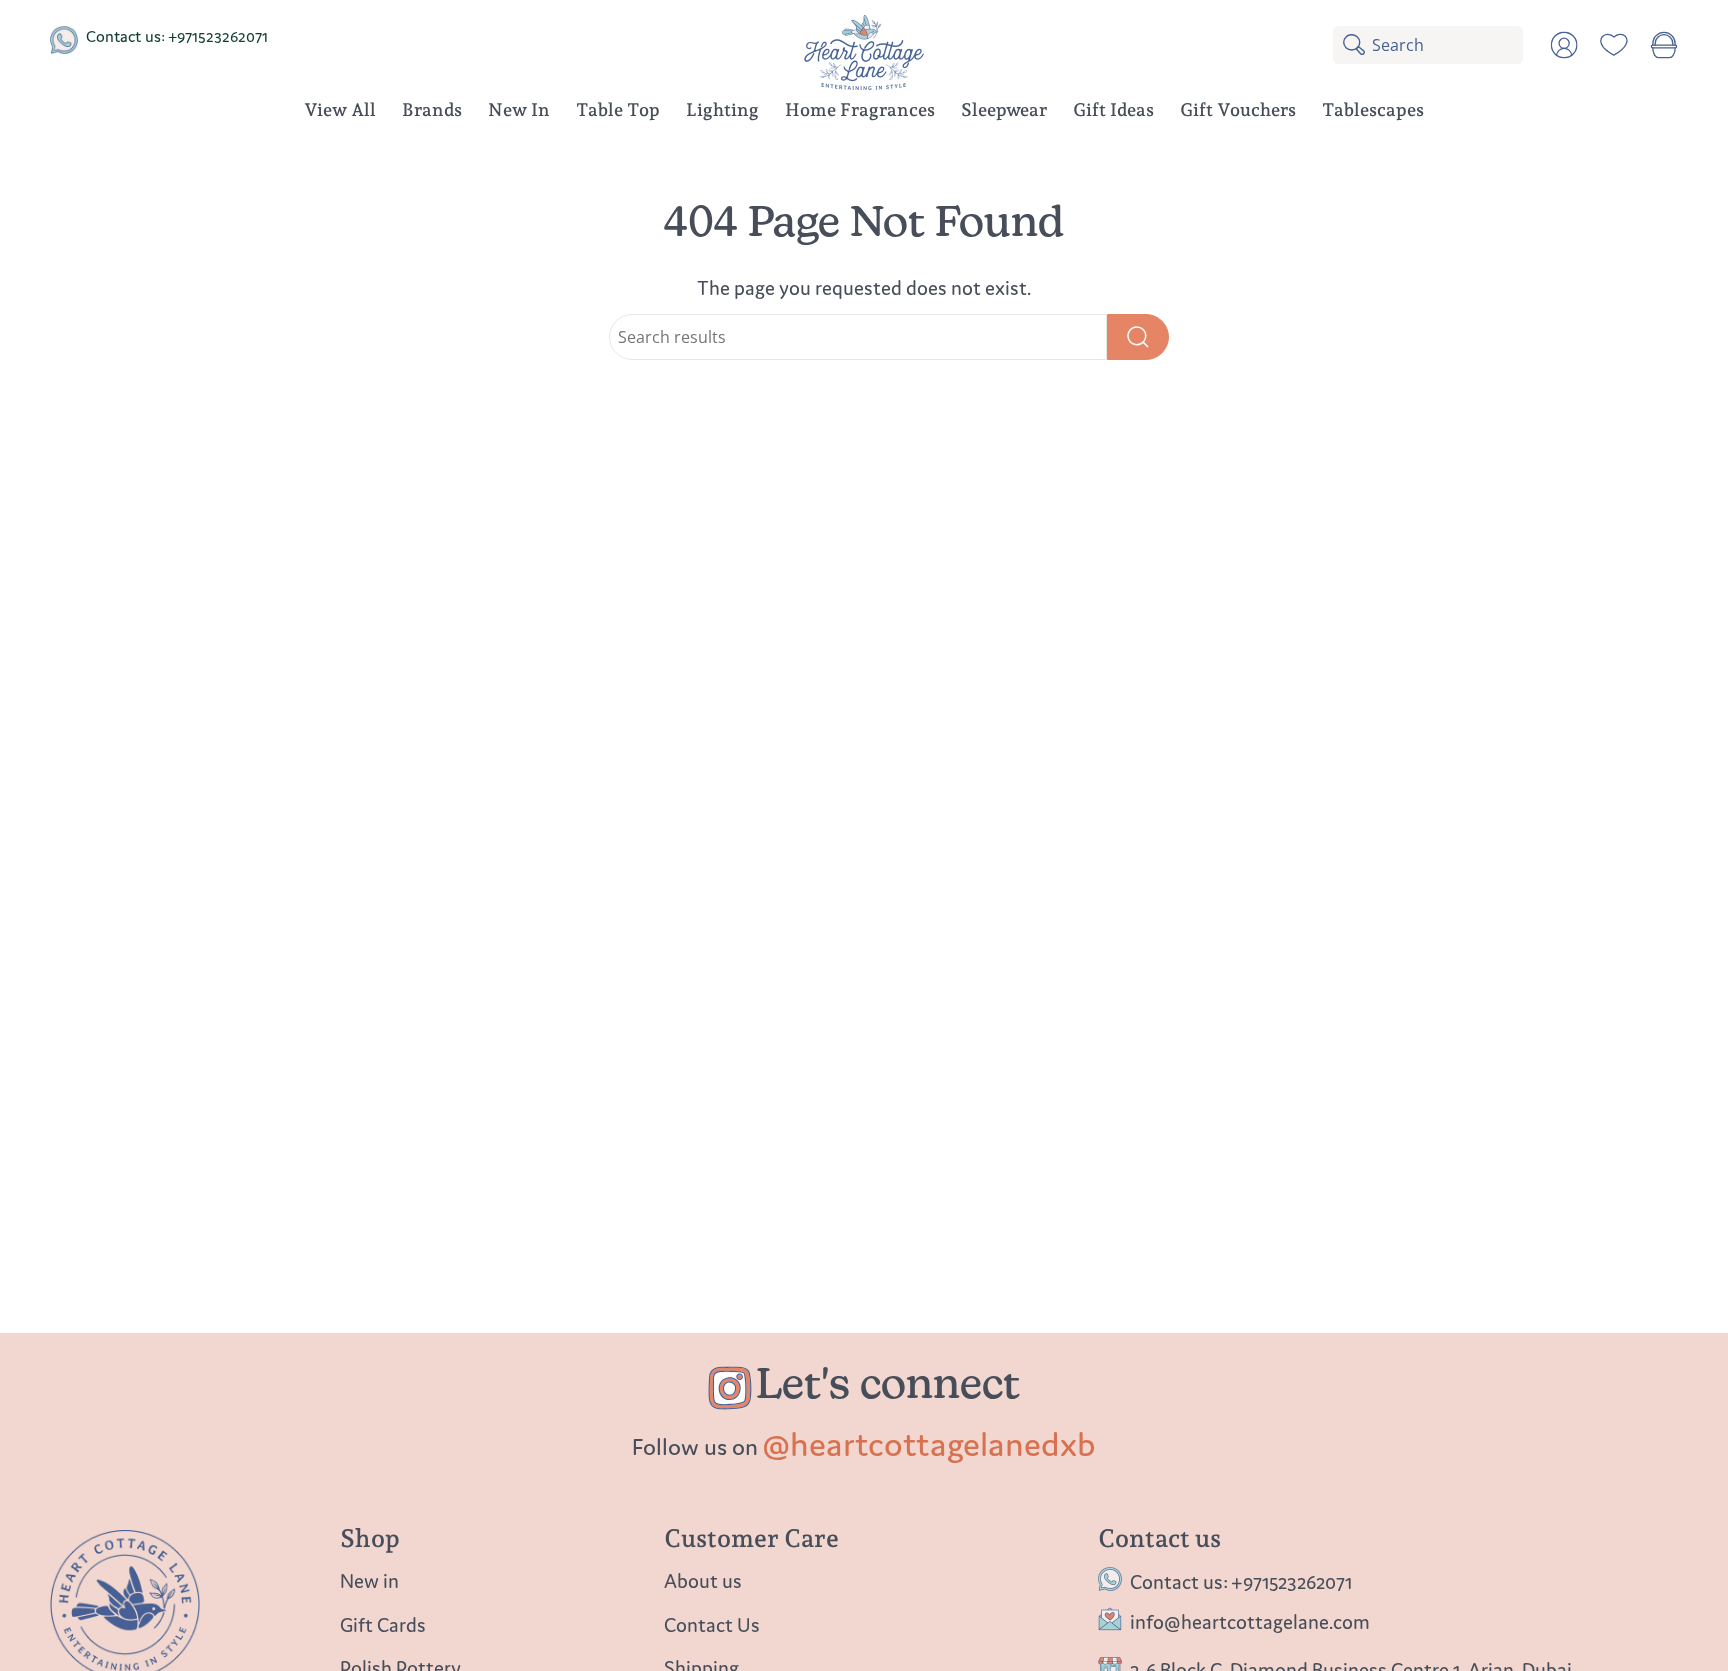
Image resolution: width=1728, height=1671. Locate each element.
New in (369, 1580)
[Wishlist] (1614, 45)
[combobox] (1447, 45)
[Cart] (1664, 45)
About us (703, 1580)
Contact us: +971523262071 (177, 36)
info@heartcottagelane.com (1250, 1621)
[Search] (1138, 337)
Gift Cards (383, 1624)
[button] (432, 113)
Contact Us (712, 1624)
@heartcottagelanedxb (929, 1444)
